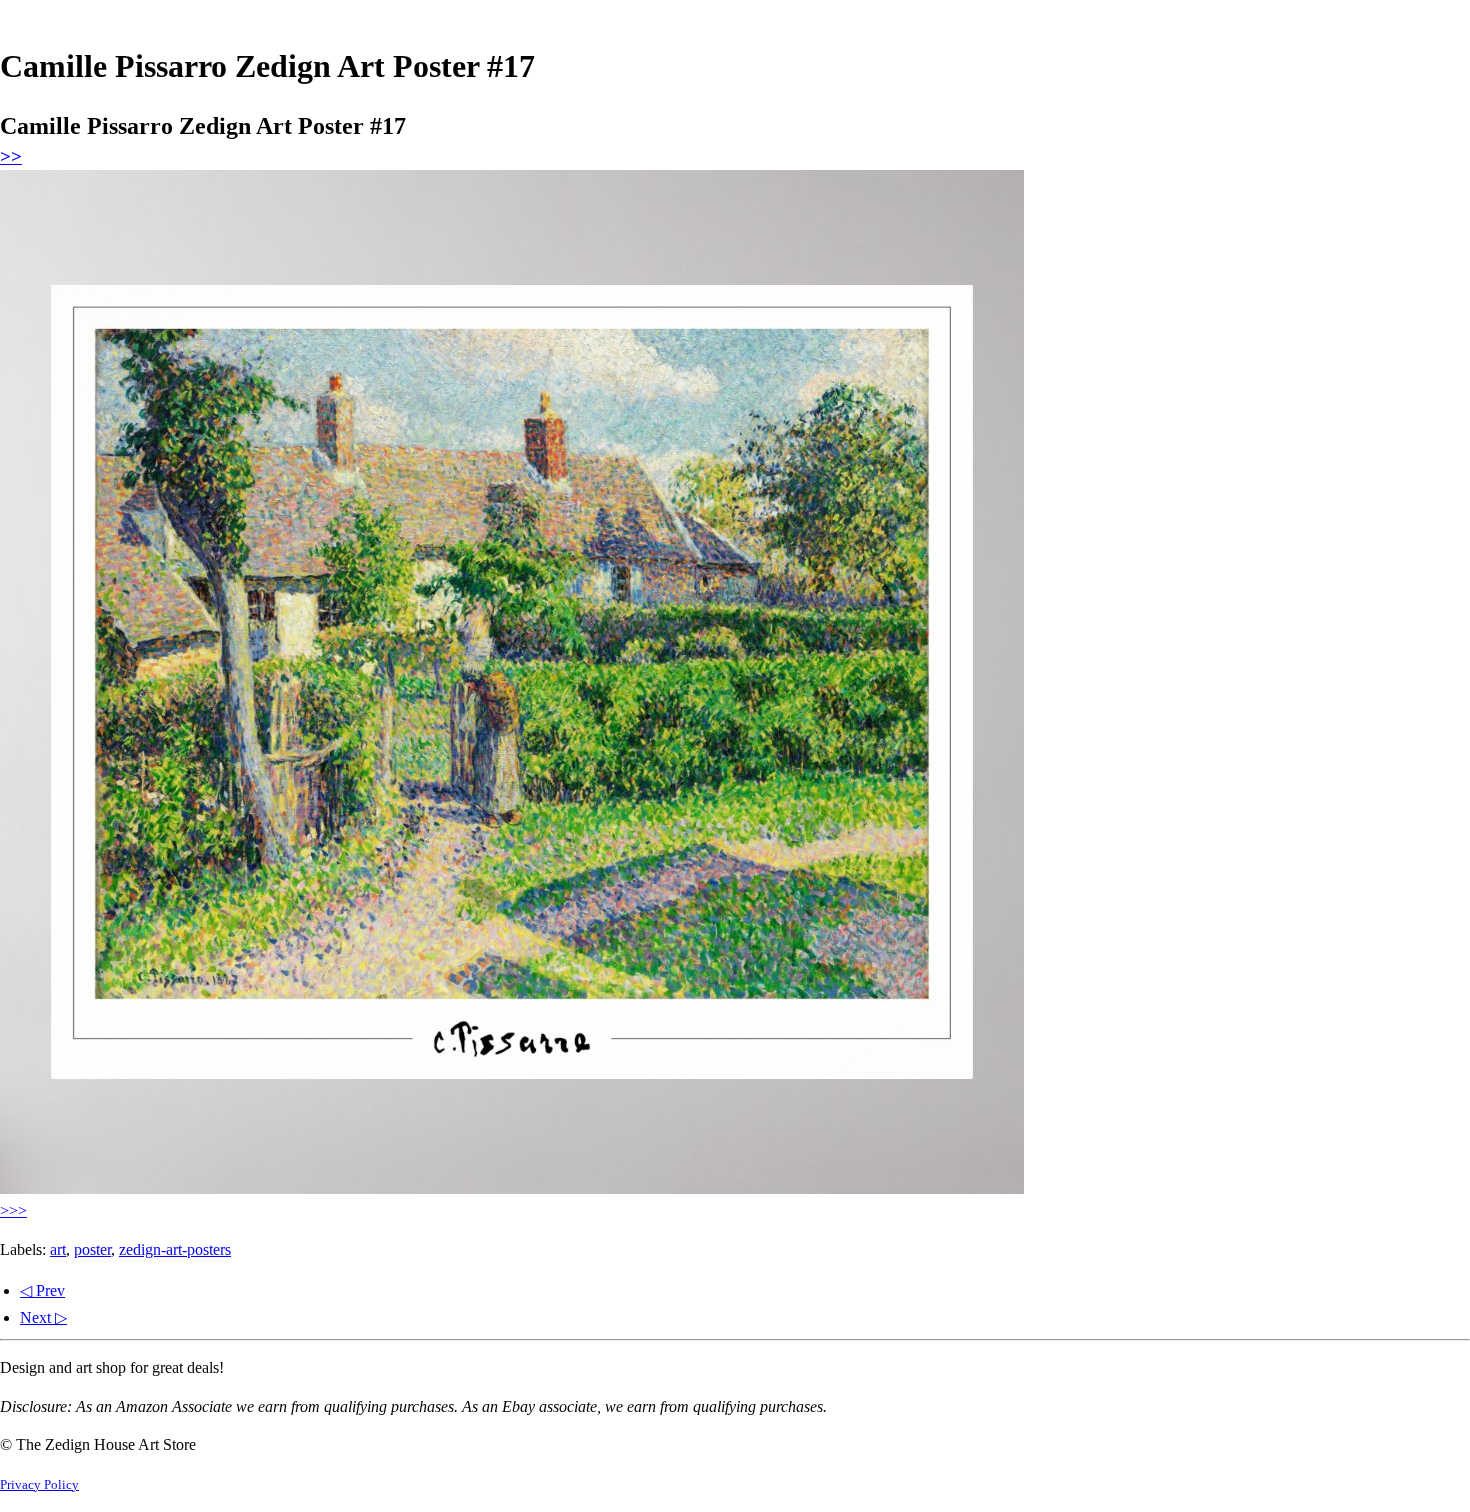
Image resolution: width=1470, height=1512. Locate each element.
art (58, 1249)
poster (92, 1249)
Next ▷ (43, 1317)
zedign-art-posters (175, 1249)
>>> (13, 1210)
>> (11, 156)
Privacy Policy (39, 1485)
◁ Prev (42, 1290)
